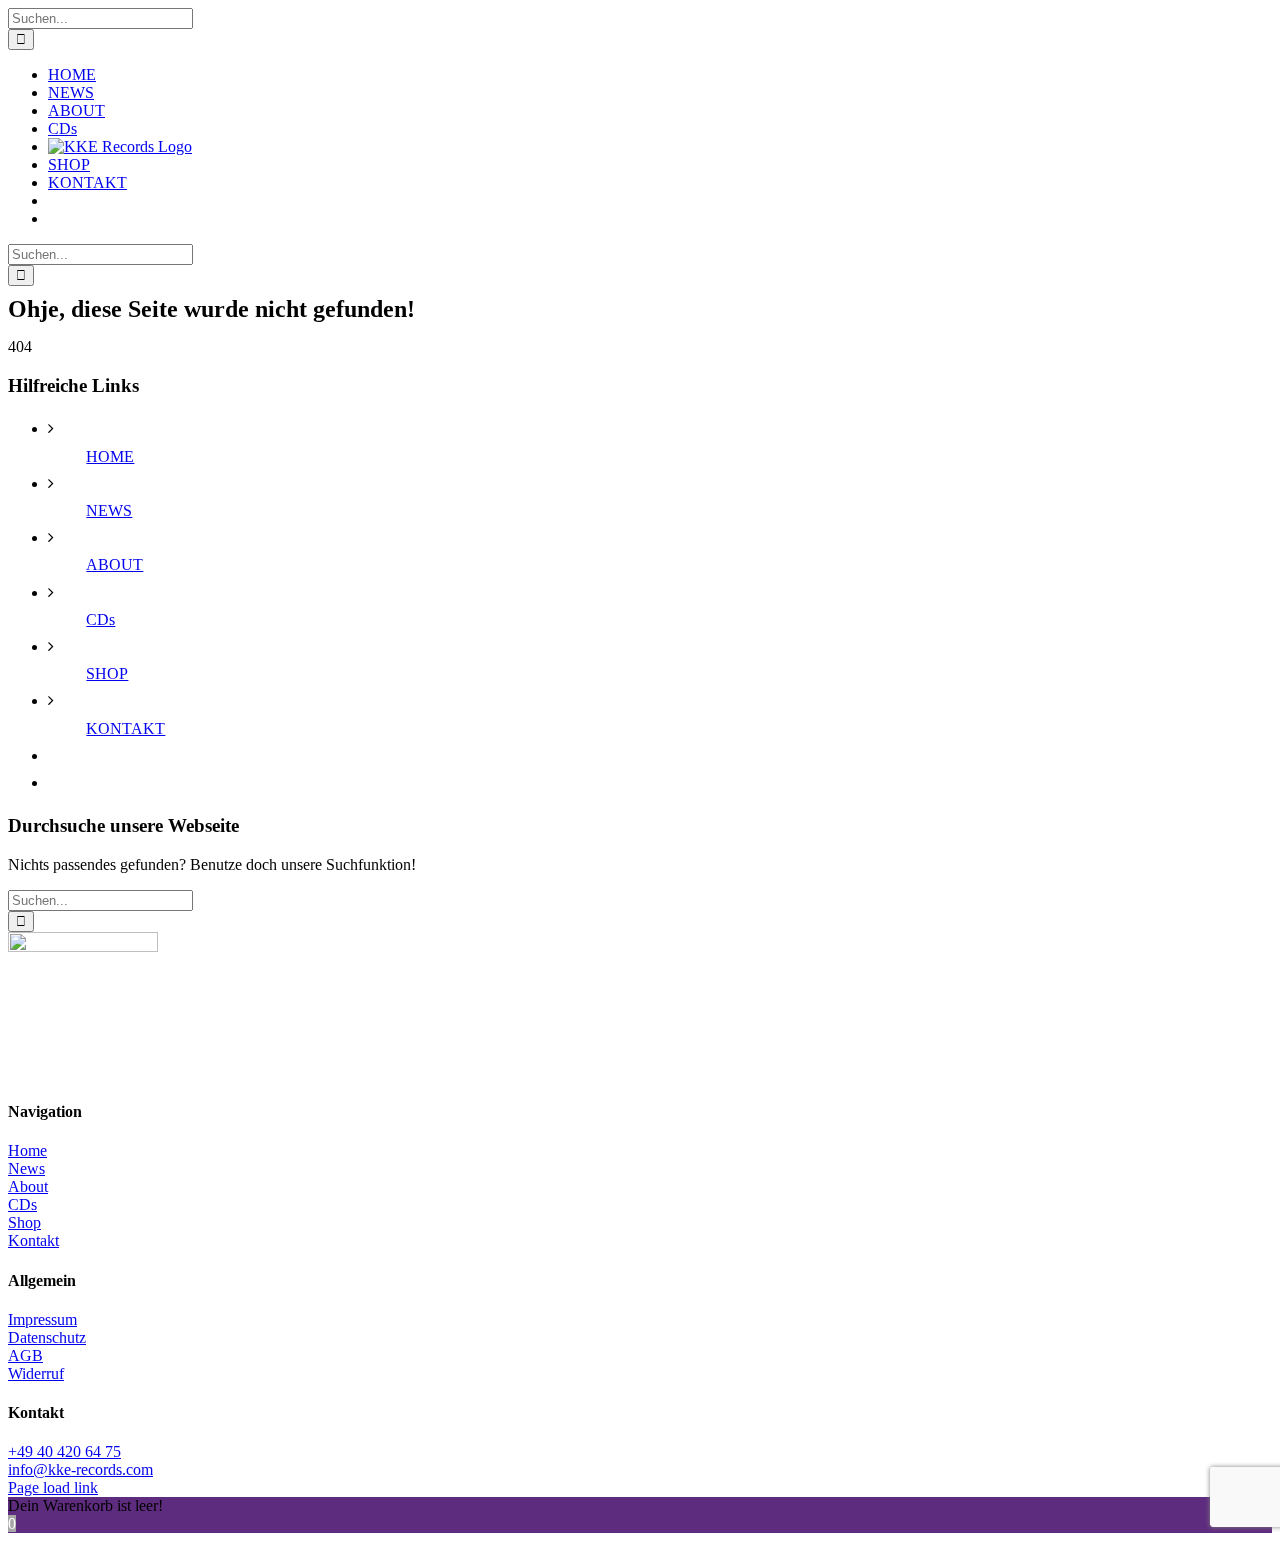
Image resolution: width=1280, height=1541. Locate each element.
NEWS (109, 510)
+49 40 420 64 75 (64, 1451)
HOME (110, 456)
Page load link (53, 1487)
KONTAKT (125, 728)
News (26, 1168)
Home (27, 1150)
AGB (25, 1355)
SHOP (107, 673)
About (28, 1186)
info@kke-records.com (80, 1469)
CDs (100, 619)
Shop (24, 1222)
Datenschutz (47, 1337)
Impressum (42, 1319)
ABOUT (114, 564)
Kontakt (33, 1240)
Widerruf (36, 1373)
